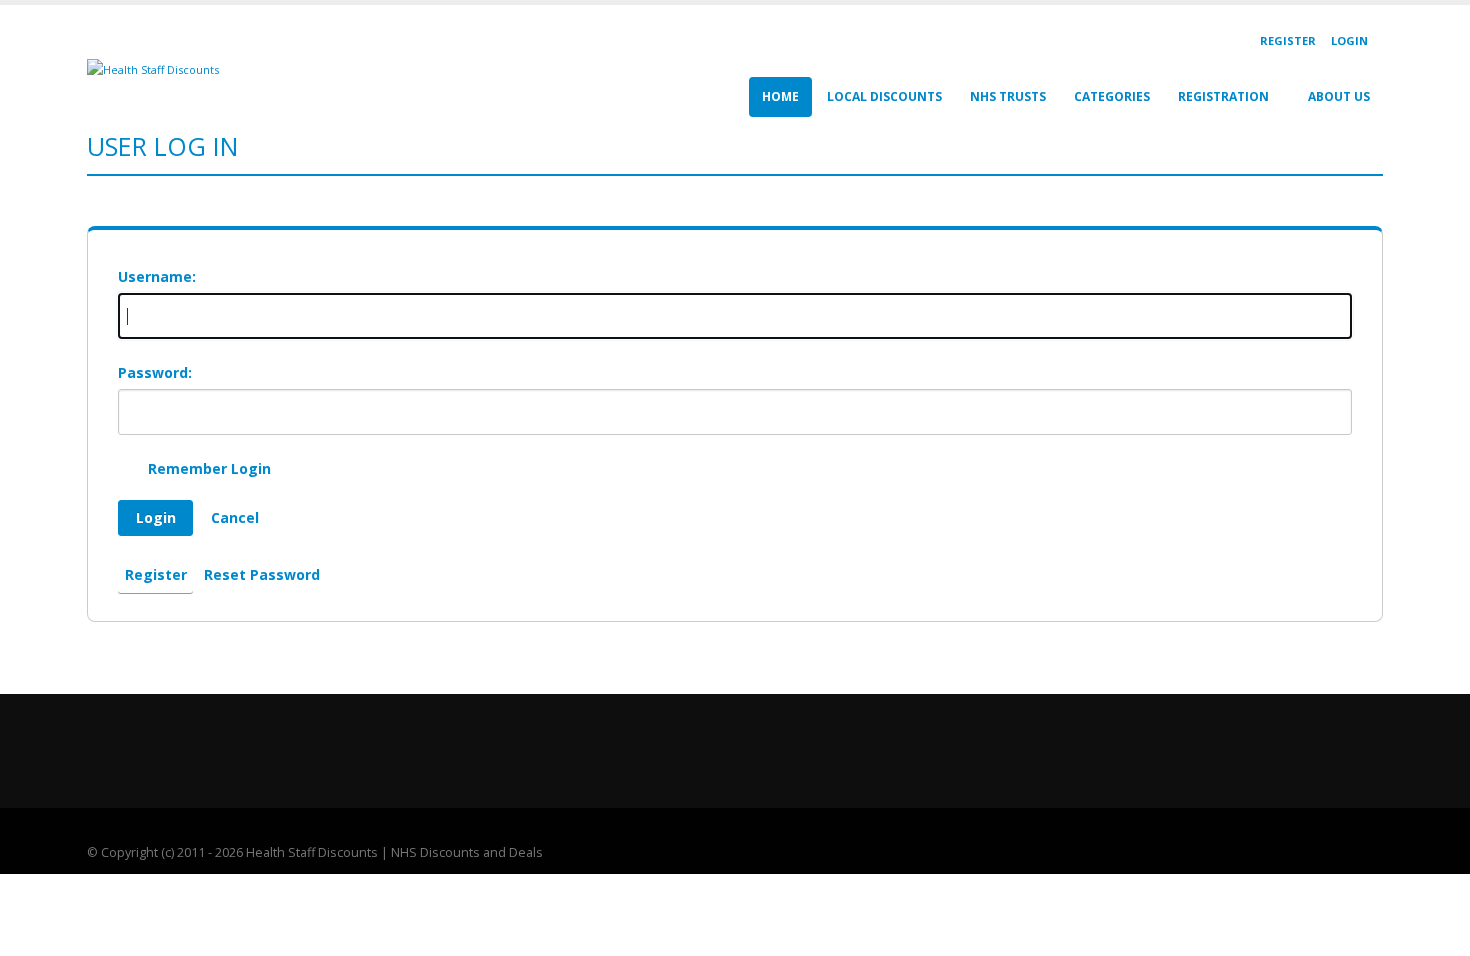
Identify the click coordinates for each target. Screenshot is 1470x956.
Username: (157, 276)
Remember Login (209, 468)
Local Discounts (884, 96)
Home (780, 96)
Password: (155, 372)
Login (1349, 40)
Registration (1223, 96)
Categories (1112, 96)
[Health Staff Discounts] (153, 68)
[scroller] (1435, 932)
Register (1288, 40)
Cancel (235, 517)
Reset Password (262, 574)
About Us (1339, 96)
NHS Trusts (1008, 96)
